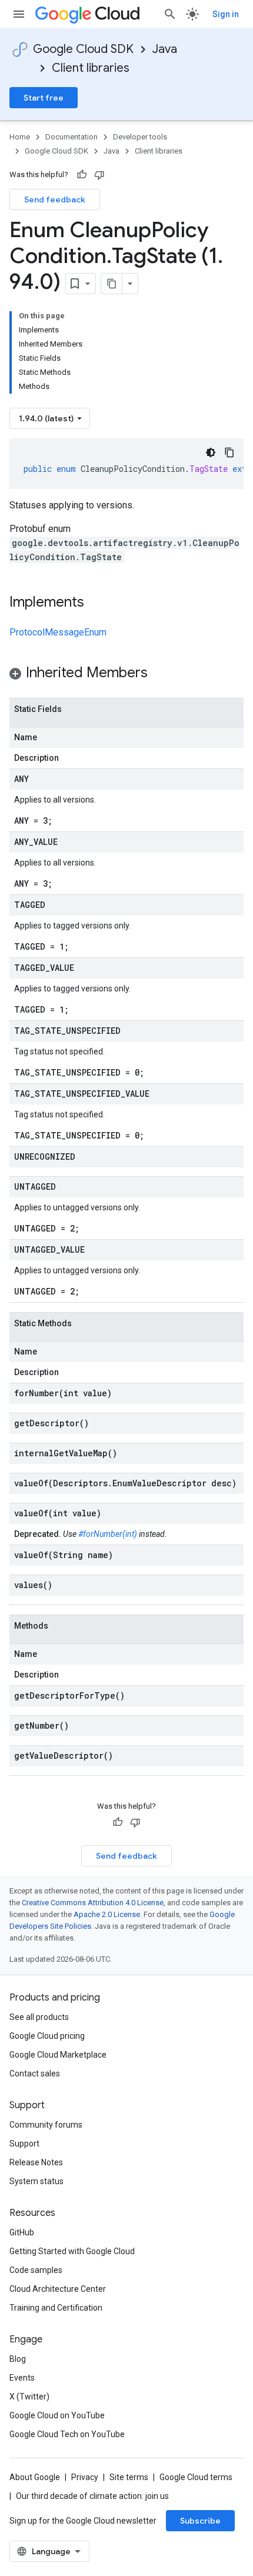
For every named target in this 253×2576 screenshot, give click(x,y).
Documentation (71, 137)
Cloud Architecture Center (58, 2289)
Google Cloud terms (196, 2477)
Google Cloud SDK (83, 49)
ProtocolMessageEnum (58, 632)
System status (36, 2181)
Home (20, 137)
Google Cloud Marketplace (58, 2055)
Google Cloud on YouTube (57, 2415)
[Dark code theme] (211, 452)
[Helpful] (82, 175)
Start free (44, 98)
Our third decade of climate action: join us (92, 2496)
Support (24, 2144)
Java (165, 49)
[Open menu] (19, 14)
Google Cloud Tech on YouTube (67, 2434)
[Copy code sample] (229, 452)
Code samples (36, 2270)
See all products (39, 2017)
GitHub (22, 2232)
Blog (18, 2359)
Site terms (129, 2477)
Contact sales (35, 2074)
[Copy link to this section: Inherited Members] (159, 674)
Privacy (85, 2477)
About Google (35, 2477)
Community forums (46, 2125)
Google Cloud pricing (47, 2036)
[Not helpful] (99, 175)
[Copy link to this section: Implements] (96, 603)
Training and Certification (56, 2308)
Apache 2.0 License (107, 1914)
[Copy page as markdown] (112, 284)
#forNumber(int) (108, 1534)
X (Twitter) (29, 2397)
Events (22, 2378)
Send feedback (55, 199)
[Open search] (170, 14)
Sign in (226, 14)
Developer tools (140, 137)
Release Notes (36, 2162)
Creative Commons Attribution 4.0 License (93, 1903)
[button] (126, 675)
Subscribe (200, 2521)
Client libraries (91, 68)
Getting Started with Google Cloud (72, 2251)
